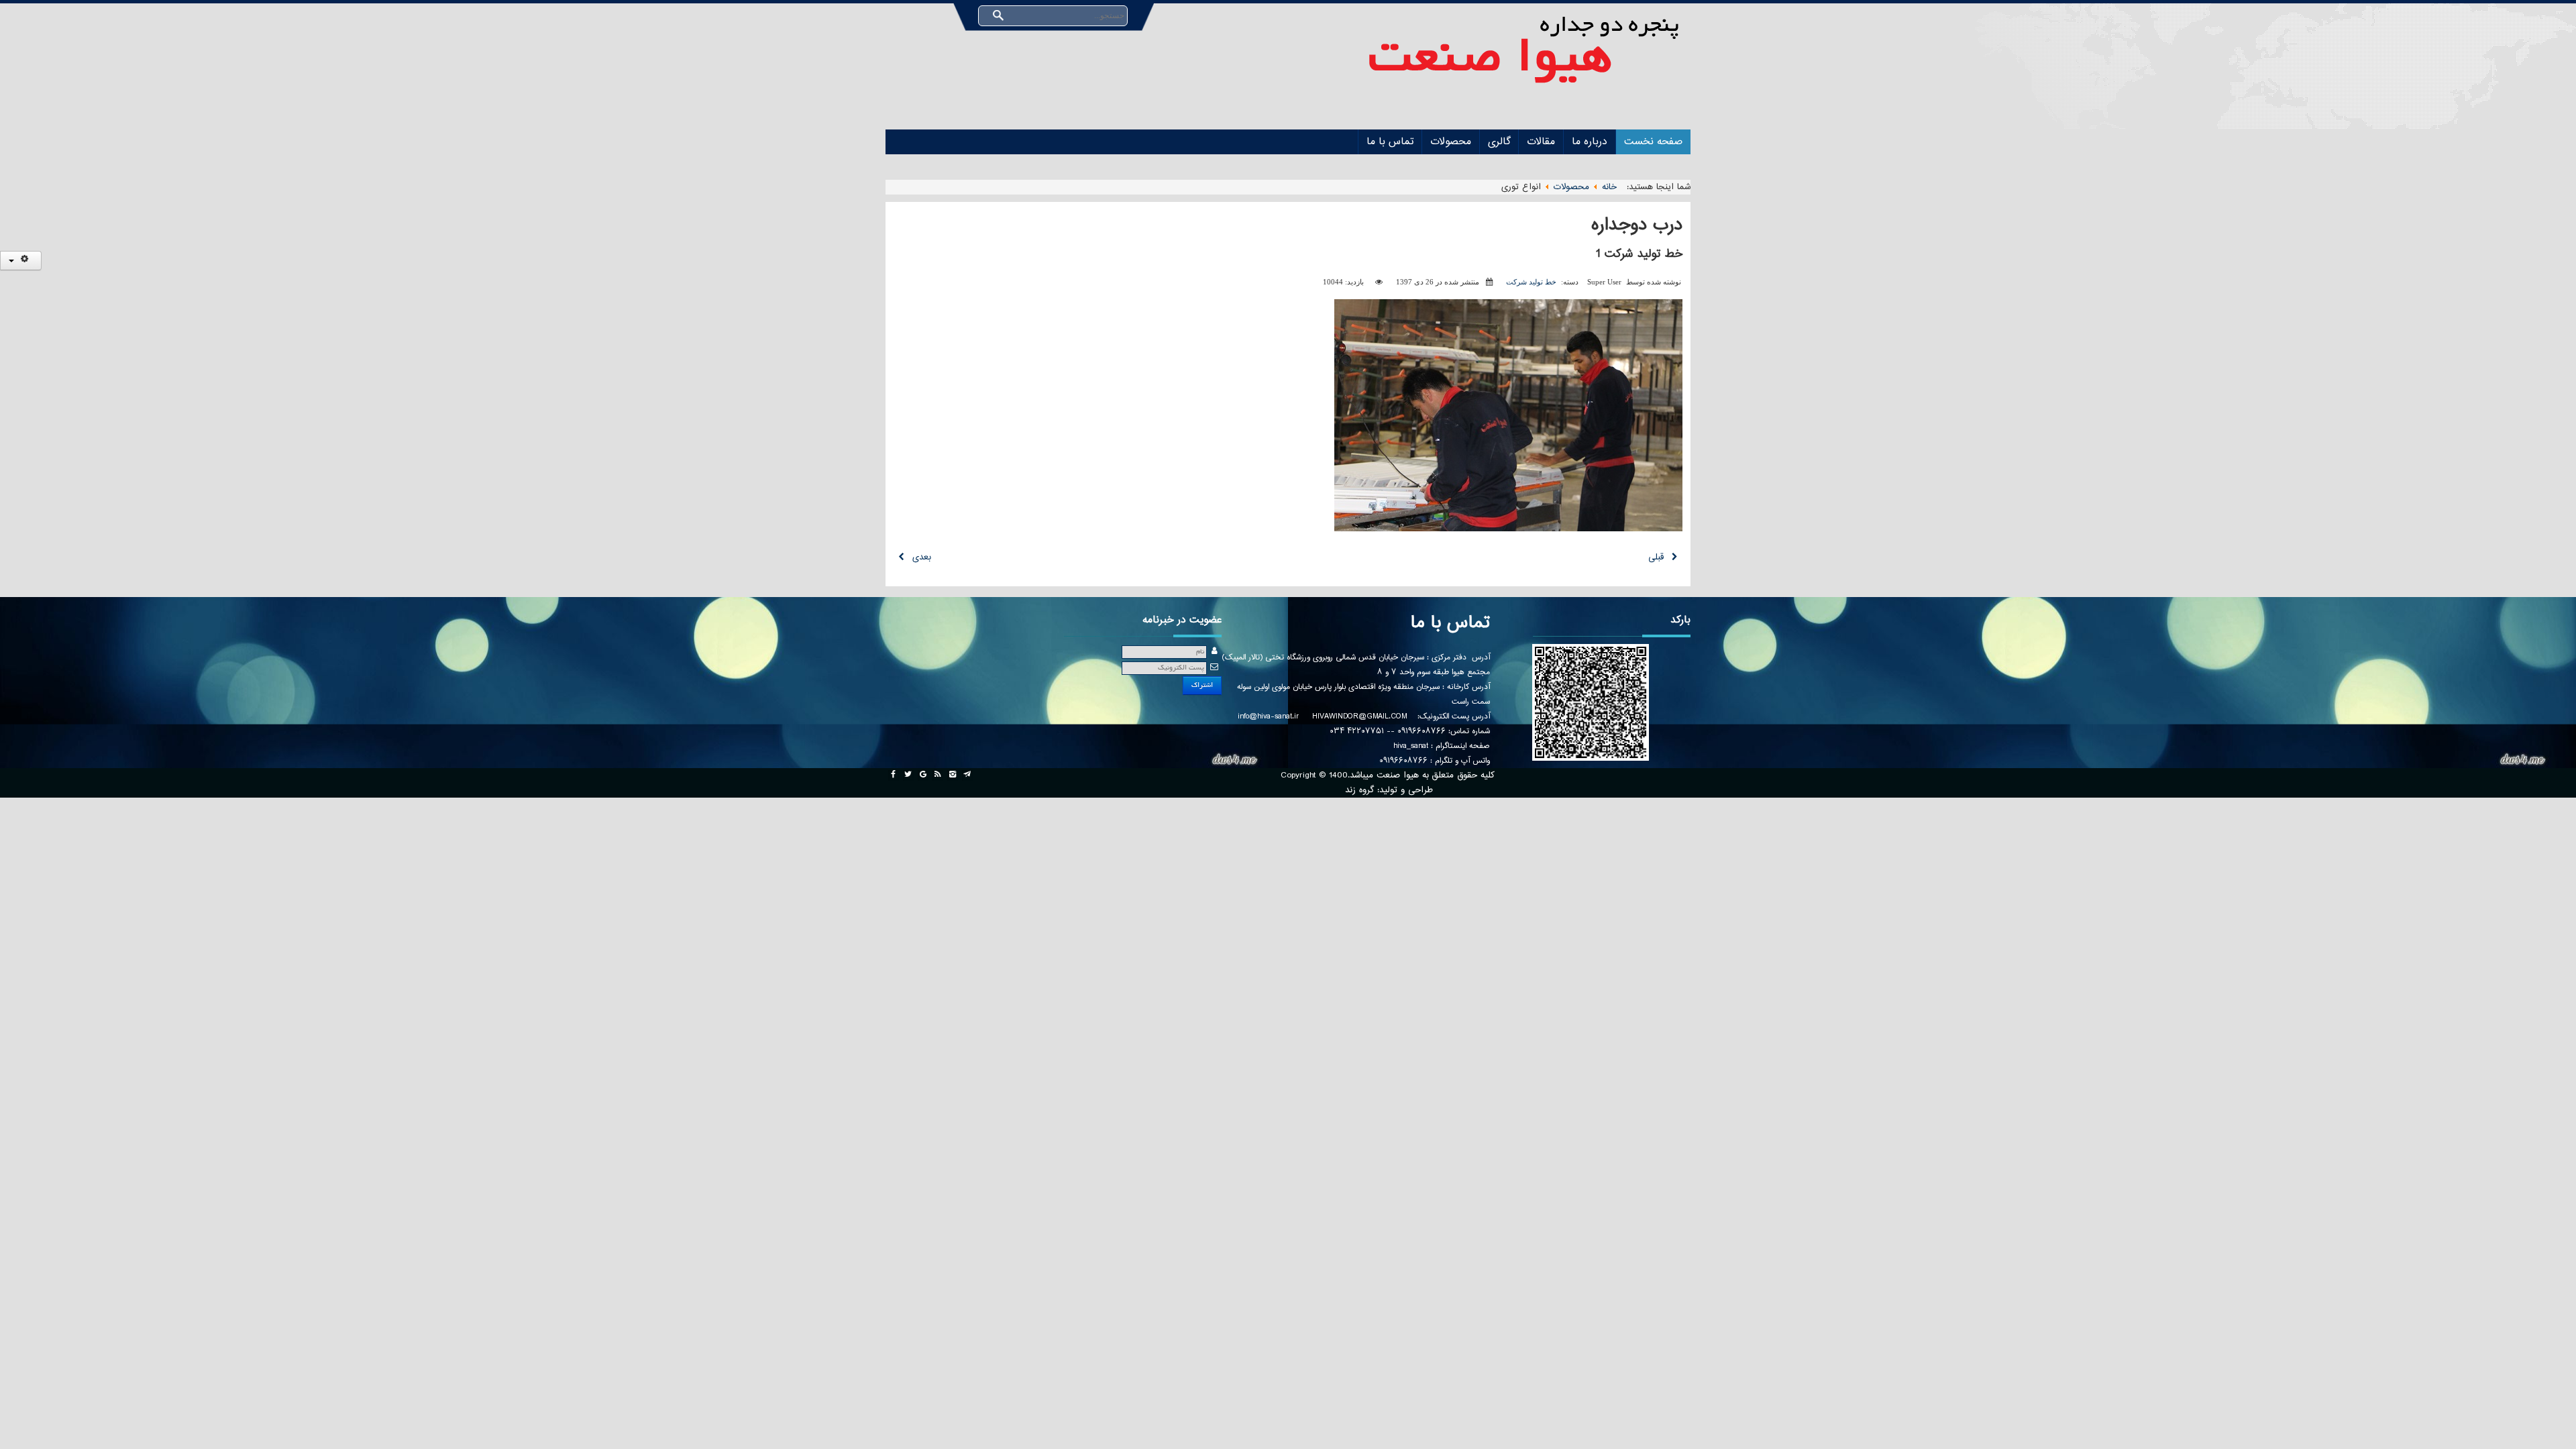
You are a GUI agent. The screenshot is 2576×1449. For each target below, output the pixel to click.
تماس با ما (1390, 142)
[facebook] (894, 775)
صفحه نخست (1653, 142)
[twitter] (908, 775)
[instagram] (953, 775)
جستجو (998, 16)
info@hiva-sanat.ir (1268, 716)
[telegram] (967, 775)
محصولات (1451, 142)
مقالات (1541, 142)
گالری (1499, 142)
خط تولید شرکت (1531, 282)
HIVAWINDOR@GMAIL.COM (1359, 716)
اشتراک (1202, 685)
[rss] (938, 775)
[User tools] (21, 261)
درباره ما (1590, 142)
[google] (923, 775)
